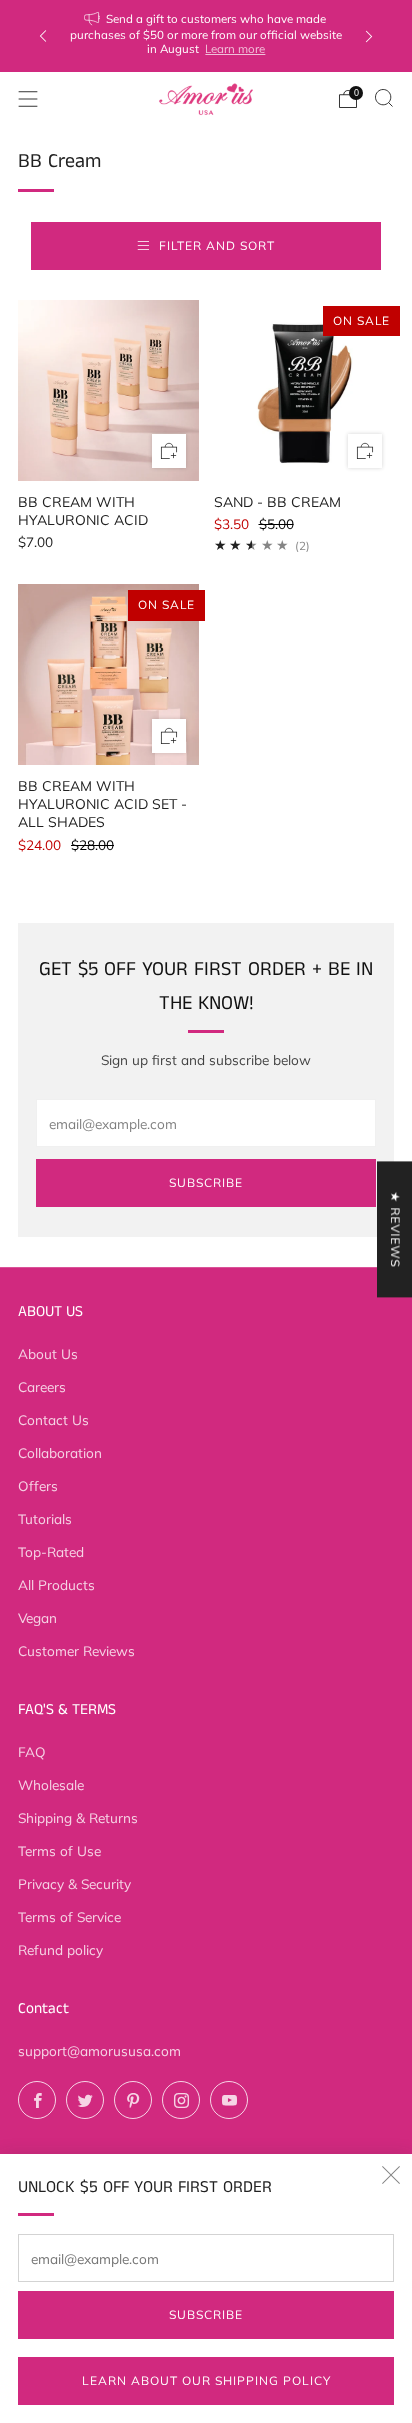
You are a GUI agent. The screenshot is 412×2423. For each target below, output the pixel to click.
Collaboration (60, 1452)
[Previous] (43, 36)
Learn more (235, 48)
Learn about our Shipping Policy (206, 2380)
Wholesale (51, 1784)
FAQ (32, 1751)
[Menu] (28, 99)
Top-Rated (51, 1551)
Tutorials (45, 1518)
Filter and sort (217, 245)
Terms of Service (69, 1916)
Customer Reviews (76, 1650)
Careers (42, 1386)
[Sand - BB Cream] (304, 390)
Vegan (37, 1617)
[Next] (369, 36)
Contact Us (53, 1419)
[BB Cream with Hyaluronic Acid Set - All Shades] (108, 674)
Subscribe (206, 2314)
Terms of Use (59, 1850)
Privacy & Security (74, 1883)
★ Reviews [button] (395, 1229)
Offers (38, 1485)
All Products (56, 1584)
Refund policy (60, 1949)
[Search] (384, 98)
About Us (48, 1353)
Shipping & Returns (78, 1817)
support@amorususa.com (99, 2050)
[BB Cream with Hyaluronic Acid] (108, 390)
